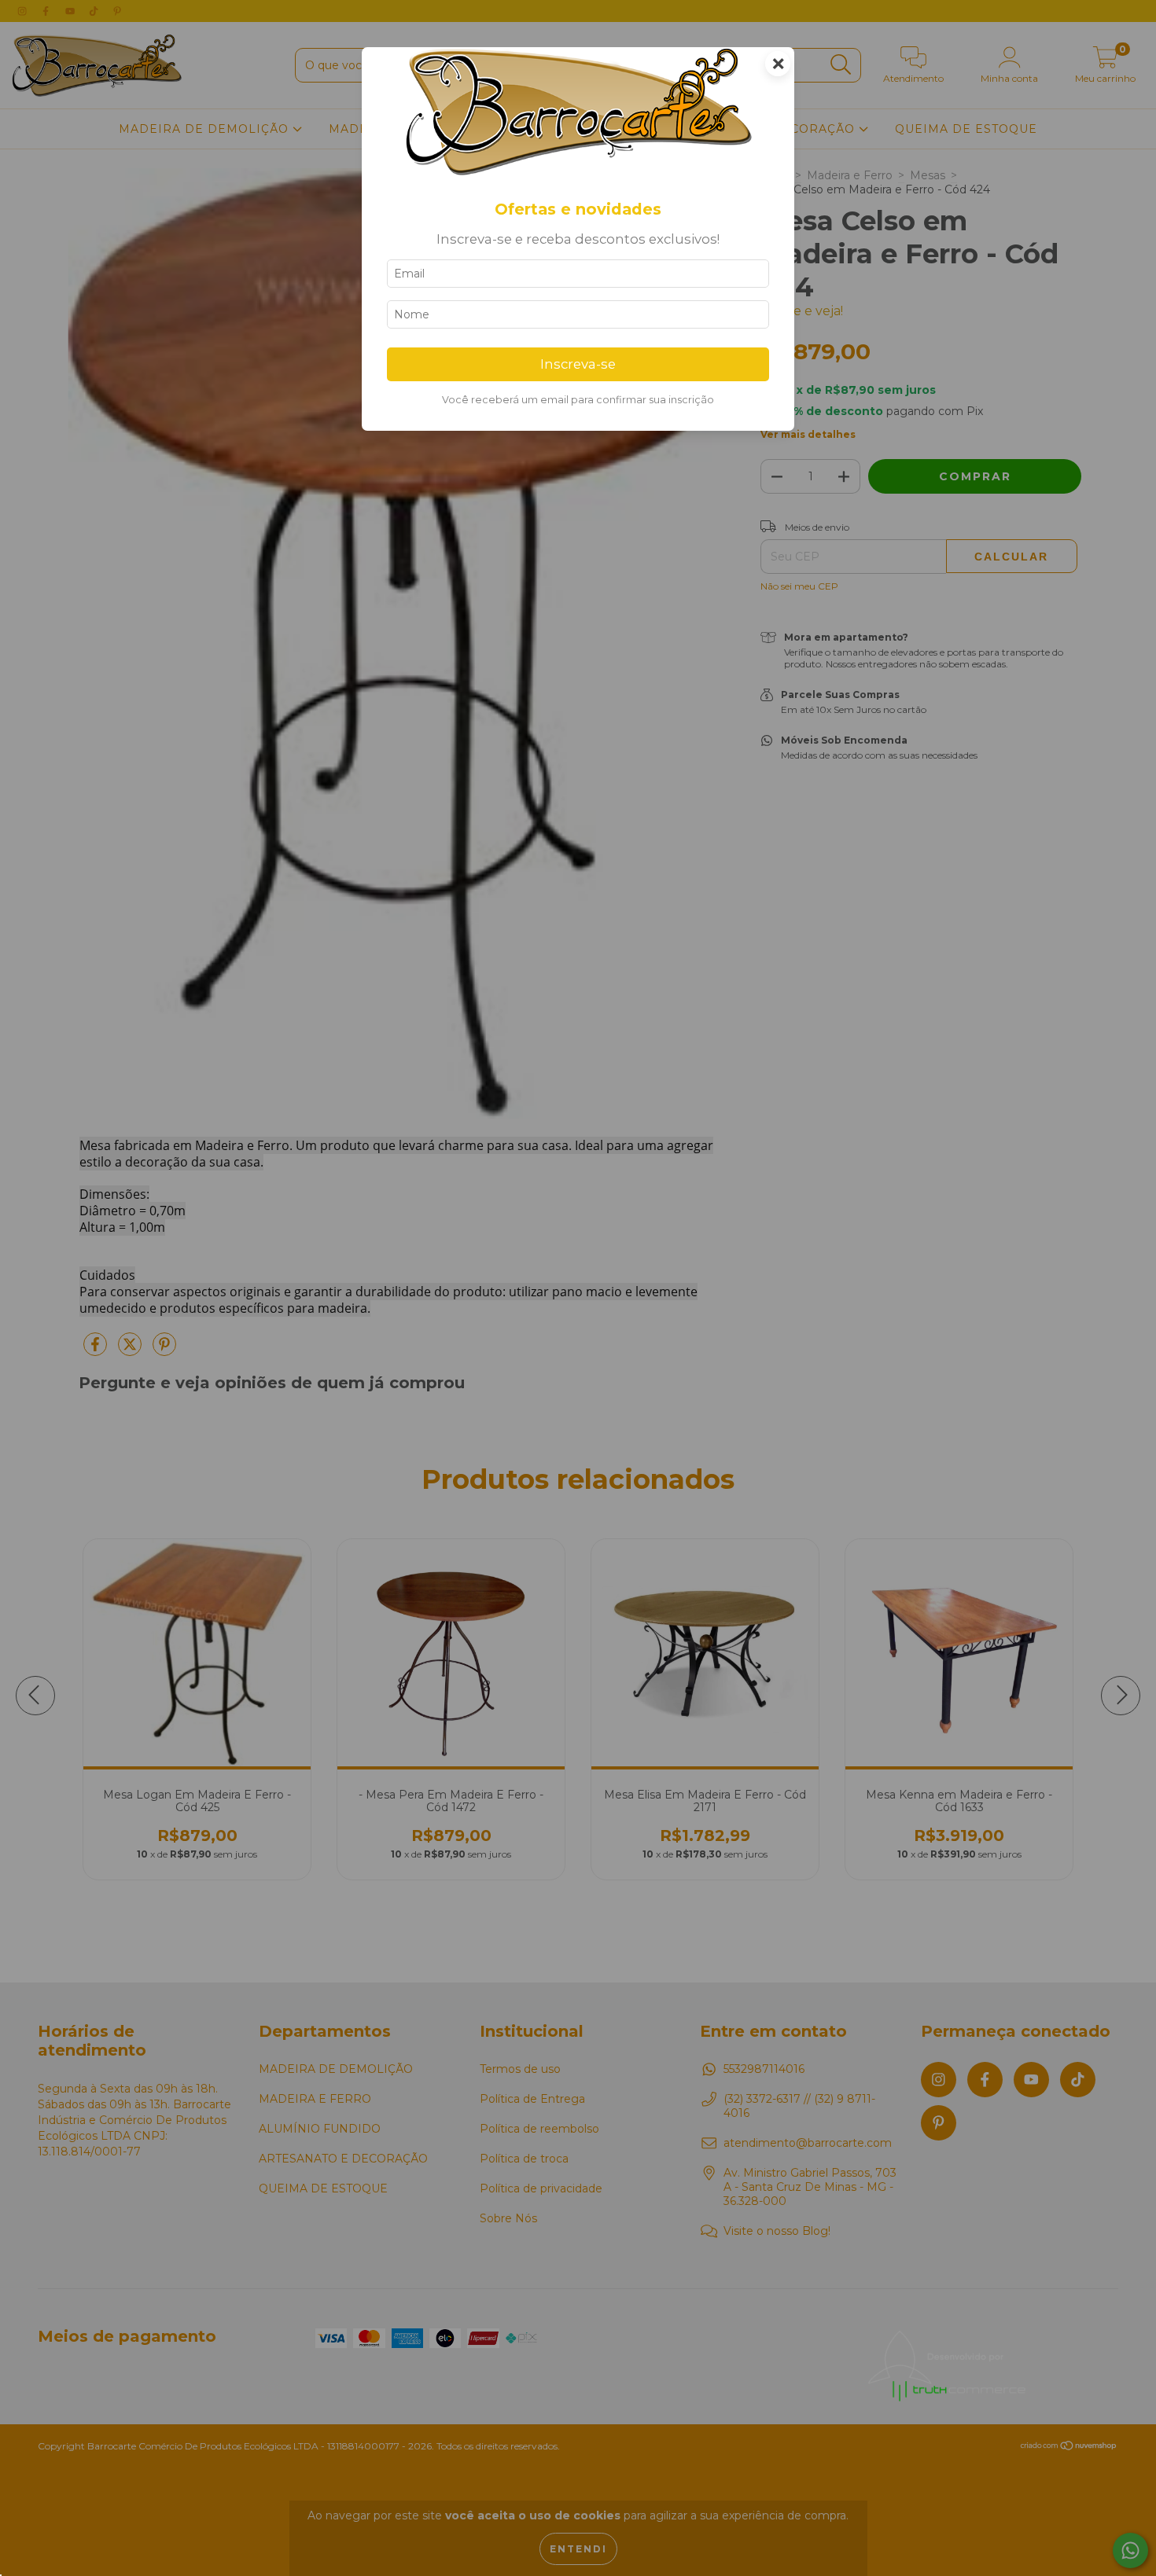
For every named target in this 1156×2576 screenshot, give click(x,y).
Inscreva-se (578, 364)
